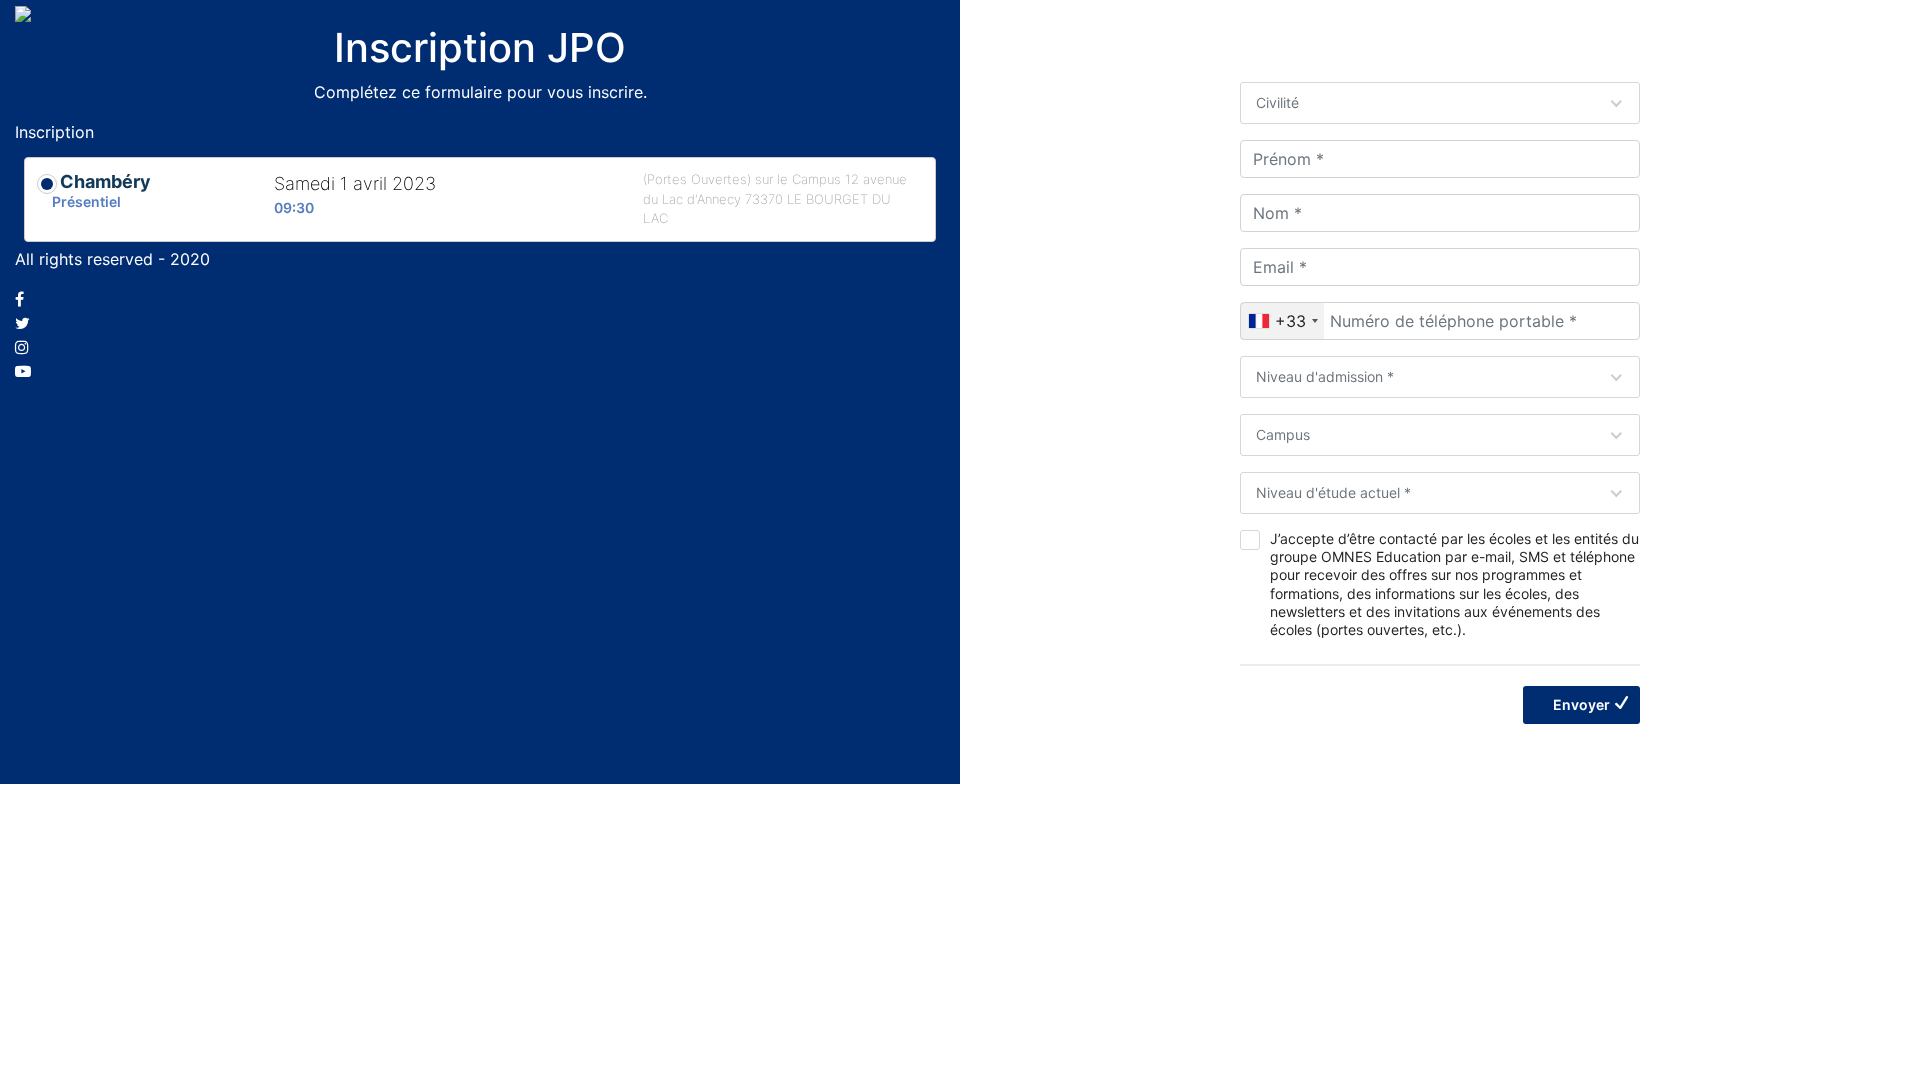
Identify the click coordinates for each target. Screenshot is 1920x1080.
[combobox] (1282, 321)
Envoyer (1581, 704)
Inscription (54, 132)
